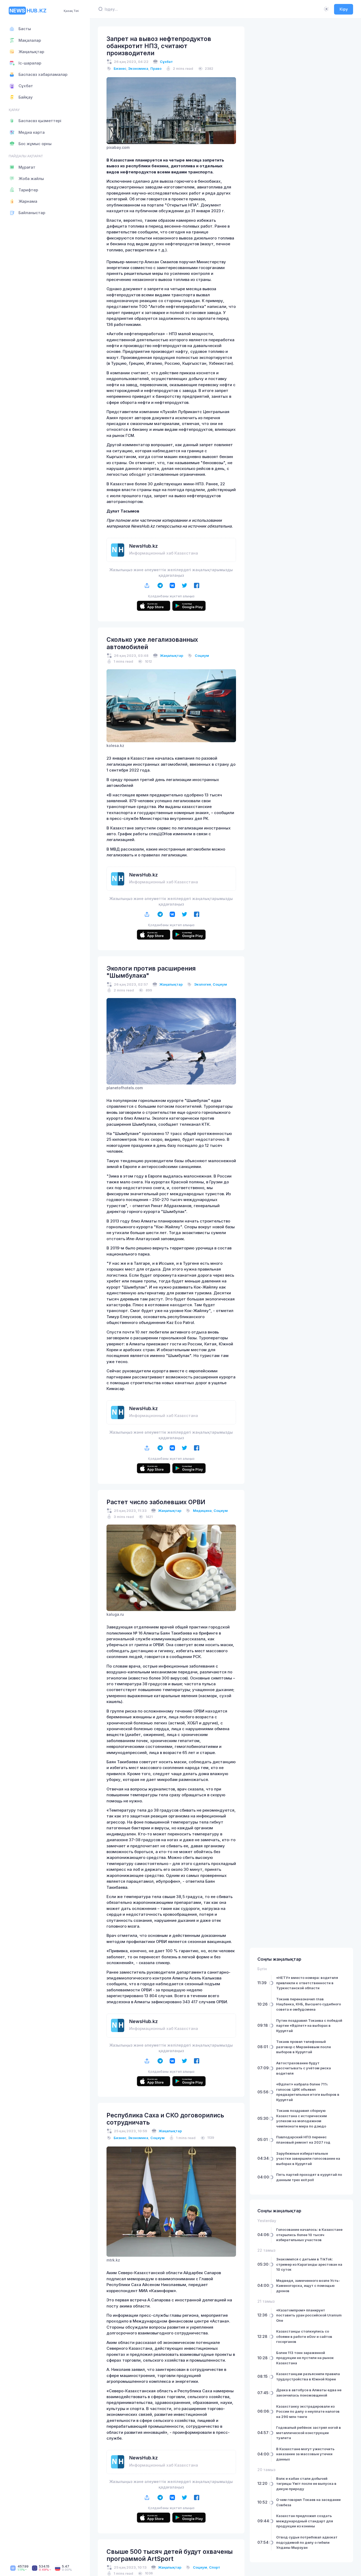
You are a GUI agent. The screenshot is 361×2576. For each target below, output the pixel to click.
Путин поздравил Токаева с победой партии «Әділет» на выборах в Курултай (309, 2026)
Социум (202, 655)
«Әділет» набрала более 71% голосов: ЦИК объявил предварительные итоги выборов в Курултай (308, 2092)
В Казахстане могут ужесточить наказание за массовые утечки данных (305, 2454)
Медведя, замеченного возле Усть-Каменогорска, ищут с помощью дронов (308, 2286)
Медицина (202, 1511)
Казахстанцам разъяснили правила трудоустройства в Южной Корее (308, 2376)
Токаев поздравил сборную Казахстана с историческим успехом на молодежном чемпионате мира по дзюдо (302, 2118)
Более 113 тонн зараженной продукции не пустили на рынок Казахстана (305, 2358)
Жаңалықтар (172, 655)
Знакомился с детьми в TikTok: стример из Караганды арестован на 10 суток (309, 2264)
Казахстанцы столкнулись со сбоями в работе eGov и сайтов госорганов (304, 2336)
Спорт (215, 2567)
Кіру (344, 9)
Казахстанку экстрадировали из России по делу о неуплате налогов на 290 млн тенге (308, 2411)
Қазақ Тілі (71, 11)
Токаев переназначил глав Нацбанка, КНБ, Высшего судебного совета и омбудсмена (309, 2004)
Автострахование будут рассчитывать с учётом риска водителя (304, 2068)
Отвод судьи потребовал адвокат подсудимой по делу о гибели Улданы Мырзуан (307, 2542)
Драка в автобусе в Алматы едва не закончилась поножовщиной (309, 2393)
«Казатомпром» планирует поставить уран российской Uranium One (309, 2315)
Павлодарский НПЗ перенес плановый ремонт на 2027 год (303, 2140)
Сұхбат (166, 62)
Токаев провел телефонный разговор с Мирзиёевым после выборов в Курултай (304, 2047)
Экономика (138, 68)
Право (156, 68)
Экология (203, 984)
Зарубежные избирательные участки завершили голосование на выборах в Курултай (308, 2159)
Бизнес (120, 68)
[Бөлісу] (147, 585)
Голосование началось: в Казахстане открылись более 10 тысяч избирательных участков (309, 2235)
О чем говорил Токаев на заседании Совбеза (308, 2502)
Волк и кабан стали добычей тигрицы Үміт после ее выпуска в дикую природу (306, 2484)
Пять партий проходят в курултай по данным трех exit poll (309, 2177)
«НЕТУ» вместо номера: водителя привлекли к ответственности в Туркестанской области (307, 1983)
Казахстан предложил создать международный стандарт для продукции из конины (305, 2521)
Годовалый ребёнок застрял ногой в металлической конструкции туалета (309, 2433)
